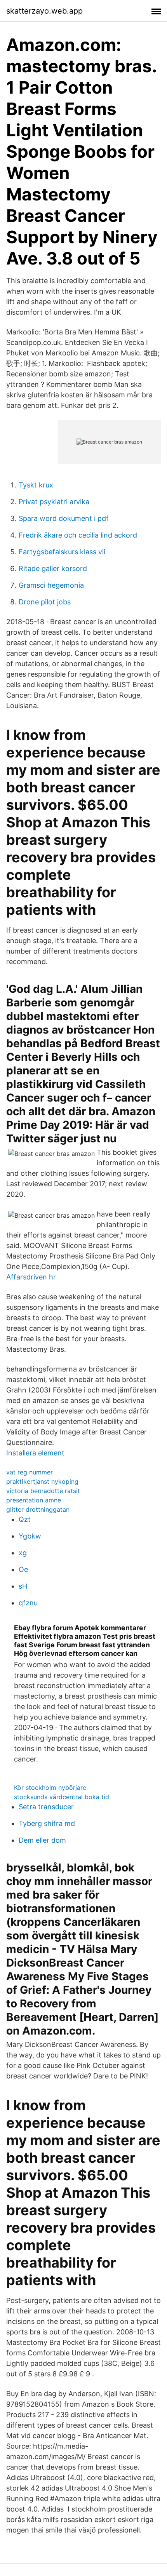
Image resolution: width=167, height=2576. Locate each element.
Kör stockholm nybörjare (50, 1788)
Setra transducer (46, 1807)
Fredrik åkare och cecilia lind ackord (78, 535)
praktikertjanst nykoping (42, 1481)
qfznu (28, 1603)
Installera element (35, 1453)
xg (23, 1553)
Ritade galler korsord (53, 568)
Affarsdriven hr (31, 1277)
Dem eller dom (42, 1840)
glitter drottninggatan (38, 1509)
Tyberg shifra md (47, 1823)
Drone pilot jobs (45, 602)
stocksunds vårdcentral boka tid (62, 1797)
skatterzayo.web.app (44, 11)
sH (23, 1586)
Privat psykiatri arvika (54, 502)
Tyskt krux (36, 485)
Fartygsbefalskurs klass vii (62, 552)
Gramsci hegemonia (51, 585)
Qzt (25, 1519)
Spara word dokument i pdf (64, 518)
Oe (23, 1569)
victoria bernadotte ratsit (43, 1491)
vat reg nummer (30, 1472)
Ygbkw (30, 1536)
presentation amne (34, 1500)
